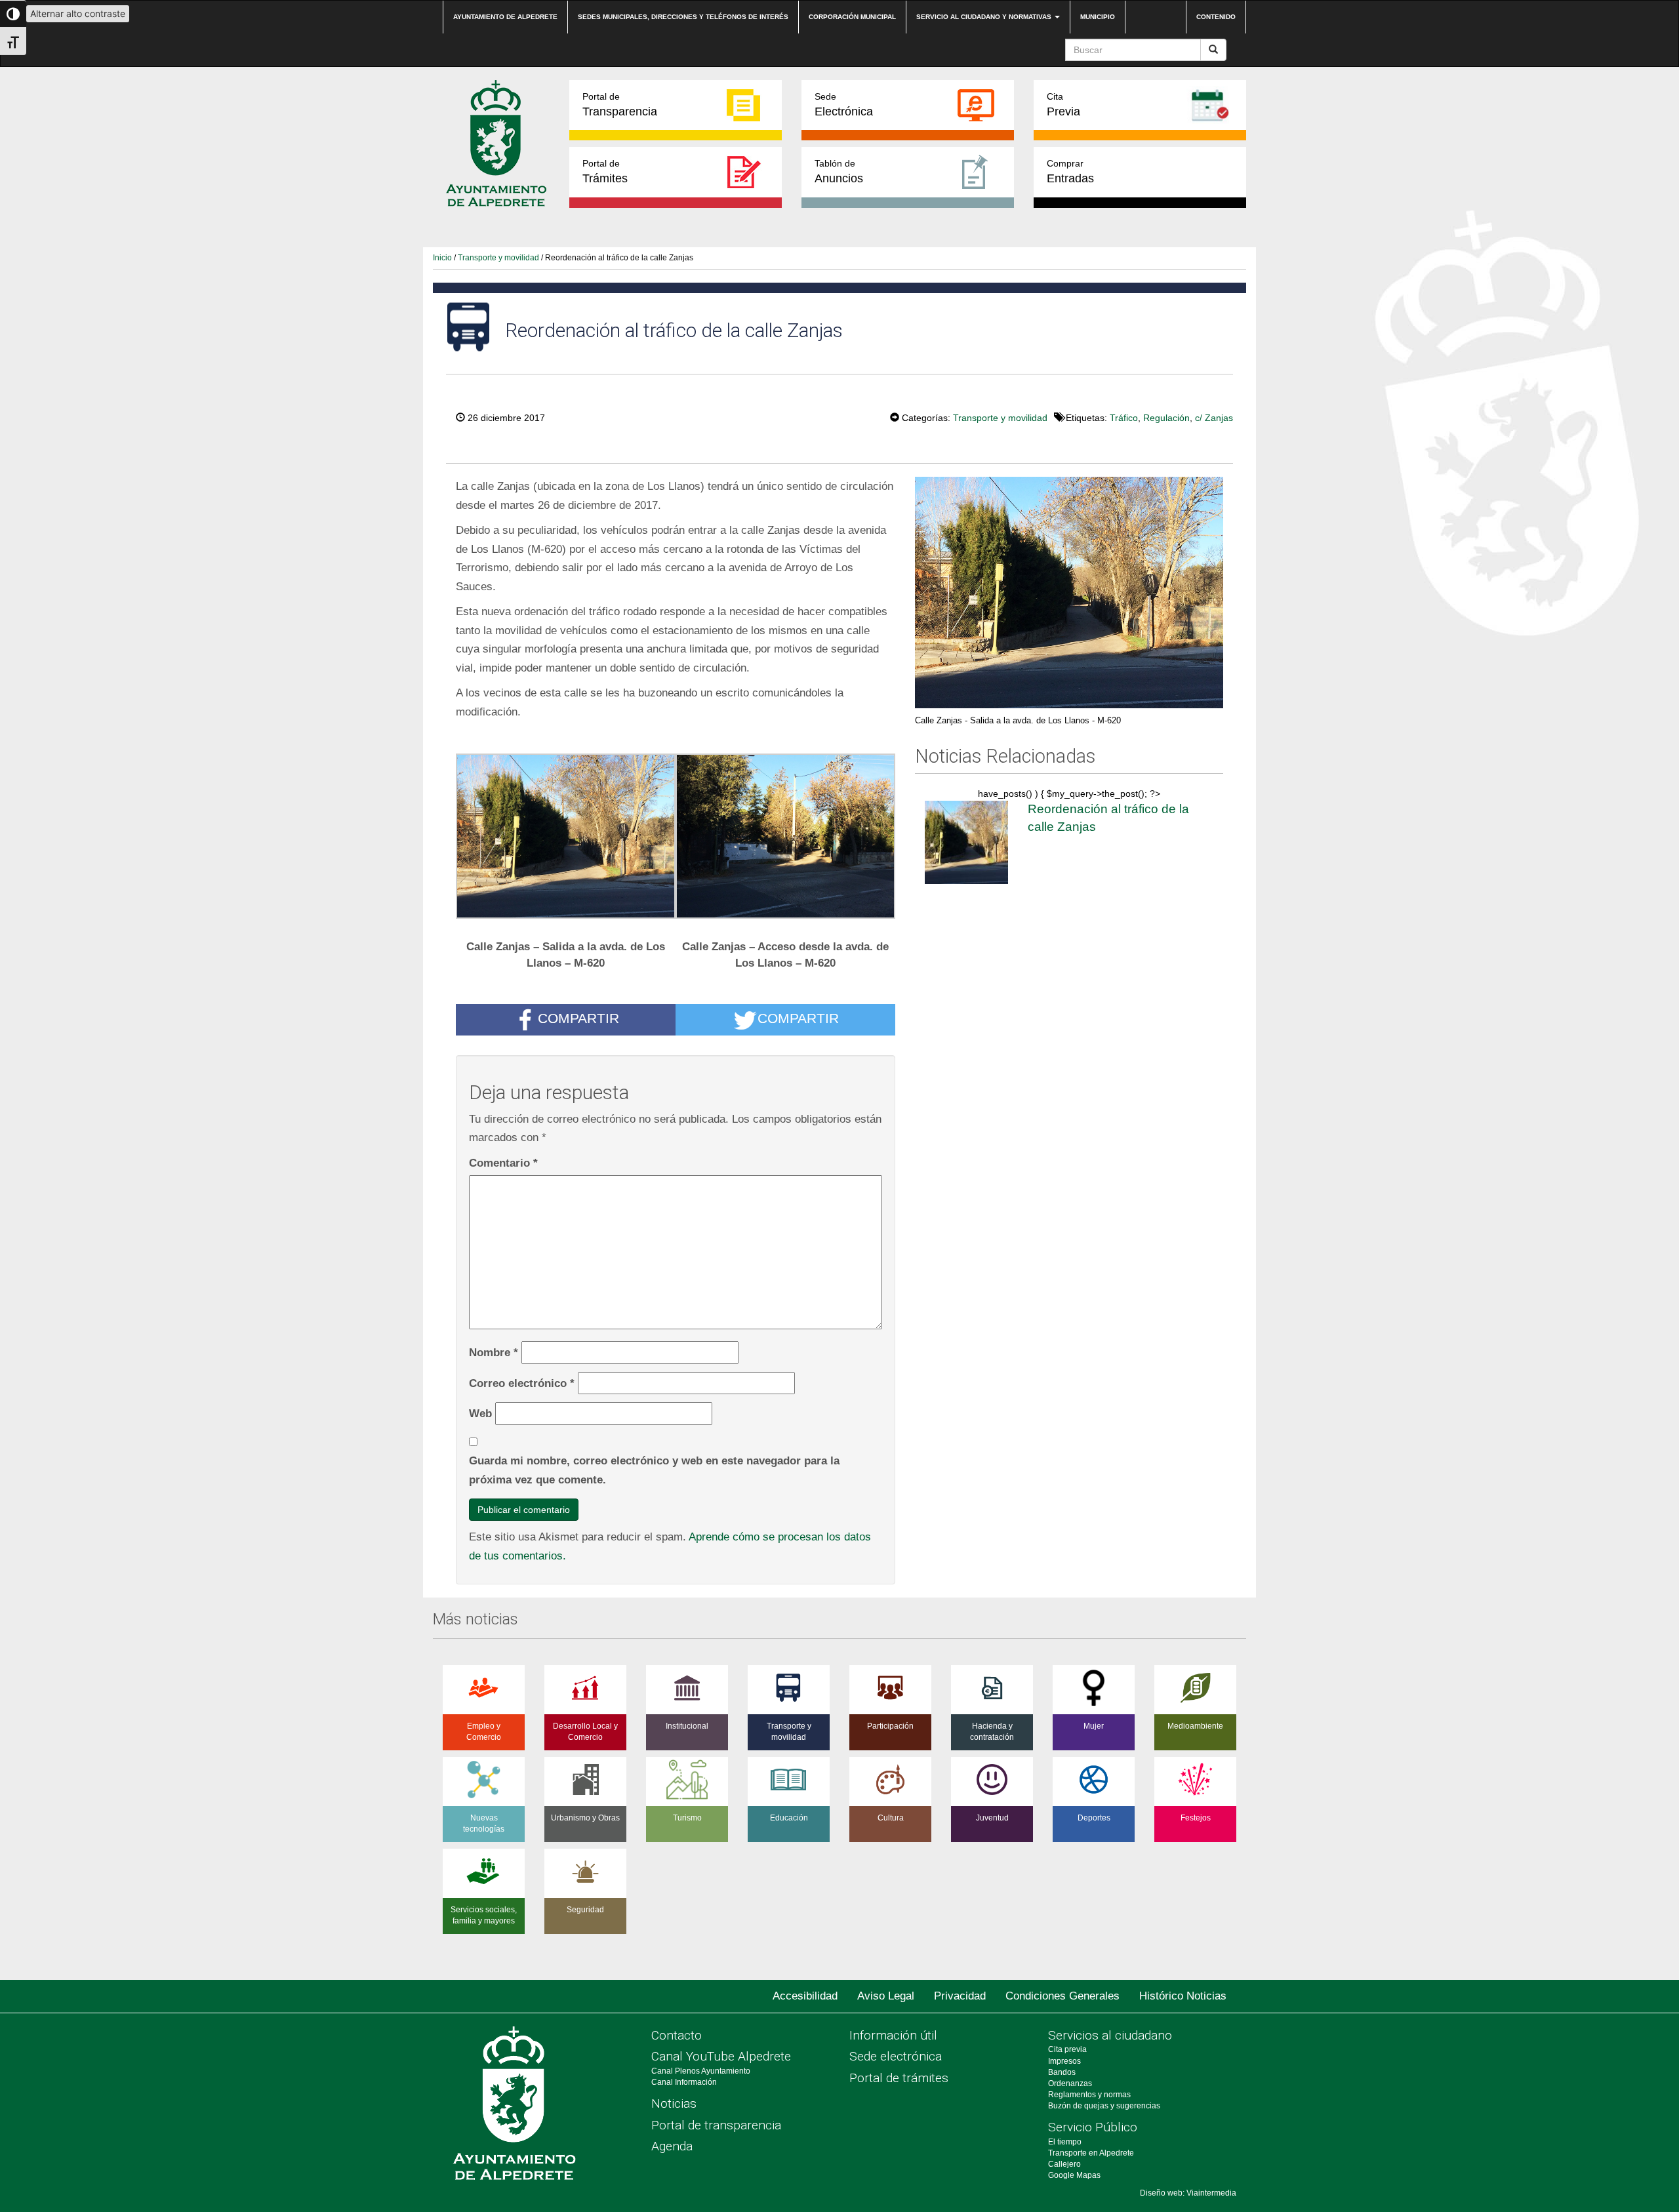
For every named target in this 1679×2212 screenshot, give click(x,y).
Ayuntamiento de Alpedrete (505, 17)
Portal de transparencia (716, 2125)
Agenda (672, 2146)
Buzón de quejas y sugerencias (1104, 2106)
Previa (1063, 105)
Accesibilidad (805, 1996)
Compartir (578, 1018)
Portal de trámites (899, 2078)
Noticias (674, 2103)
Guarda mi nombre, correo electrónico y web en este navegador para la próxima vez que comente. (654, 1470)
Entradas (1070, 171)
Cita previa (1067, 2049)
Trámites (605, 171)
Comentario (503, 1163)
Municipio (1098, 17)
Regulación (1166, 418)
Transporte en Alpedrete (1091, 2153)
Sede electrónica (896, 2056)
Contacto (677, 2035)
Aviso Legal (886, 1996)
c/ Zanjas (1214, 418)
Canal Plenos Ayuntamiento (701, 2071)
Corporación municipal (852, 17)
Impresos (1064, 2061)
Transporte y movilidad (498, 258)
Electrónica (844, 105)
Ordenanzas (1070, 2083)
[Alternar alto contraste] (13, 14)
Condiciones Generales (1062, 1996)
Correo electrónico (522, 1383)
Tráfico (1124, 418)
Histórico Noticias (1183, 1996)
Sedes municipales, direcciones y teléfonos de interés (683, 17)
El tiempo (1065, 2142)
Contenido (1216, 17)
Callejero (1064, 2164)
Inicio (442, 258)
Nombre (494, 1352)
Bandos (1062, 2072)
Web (480, 1413)
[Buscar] (1213, 50)
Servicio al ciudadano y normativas (985, 17)
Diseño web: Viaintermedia (1188, 2193)
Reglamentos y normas (1089, 2095)
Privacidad (960, 1996)
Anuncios (839, 171)
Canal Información (684, 2082)
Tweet (850, 416)
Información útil (893, 2035)
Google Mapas (1074, 2175)
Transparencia (620, 105)
